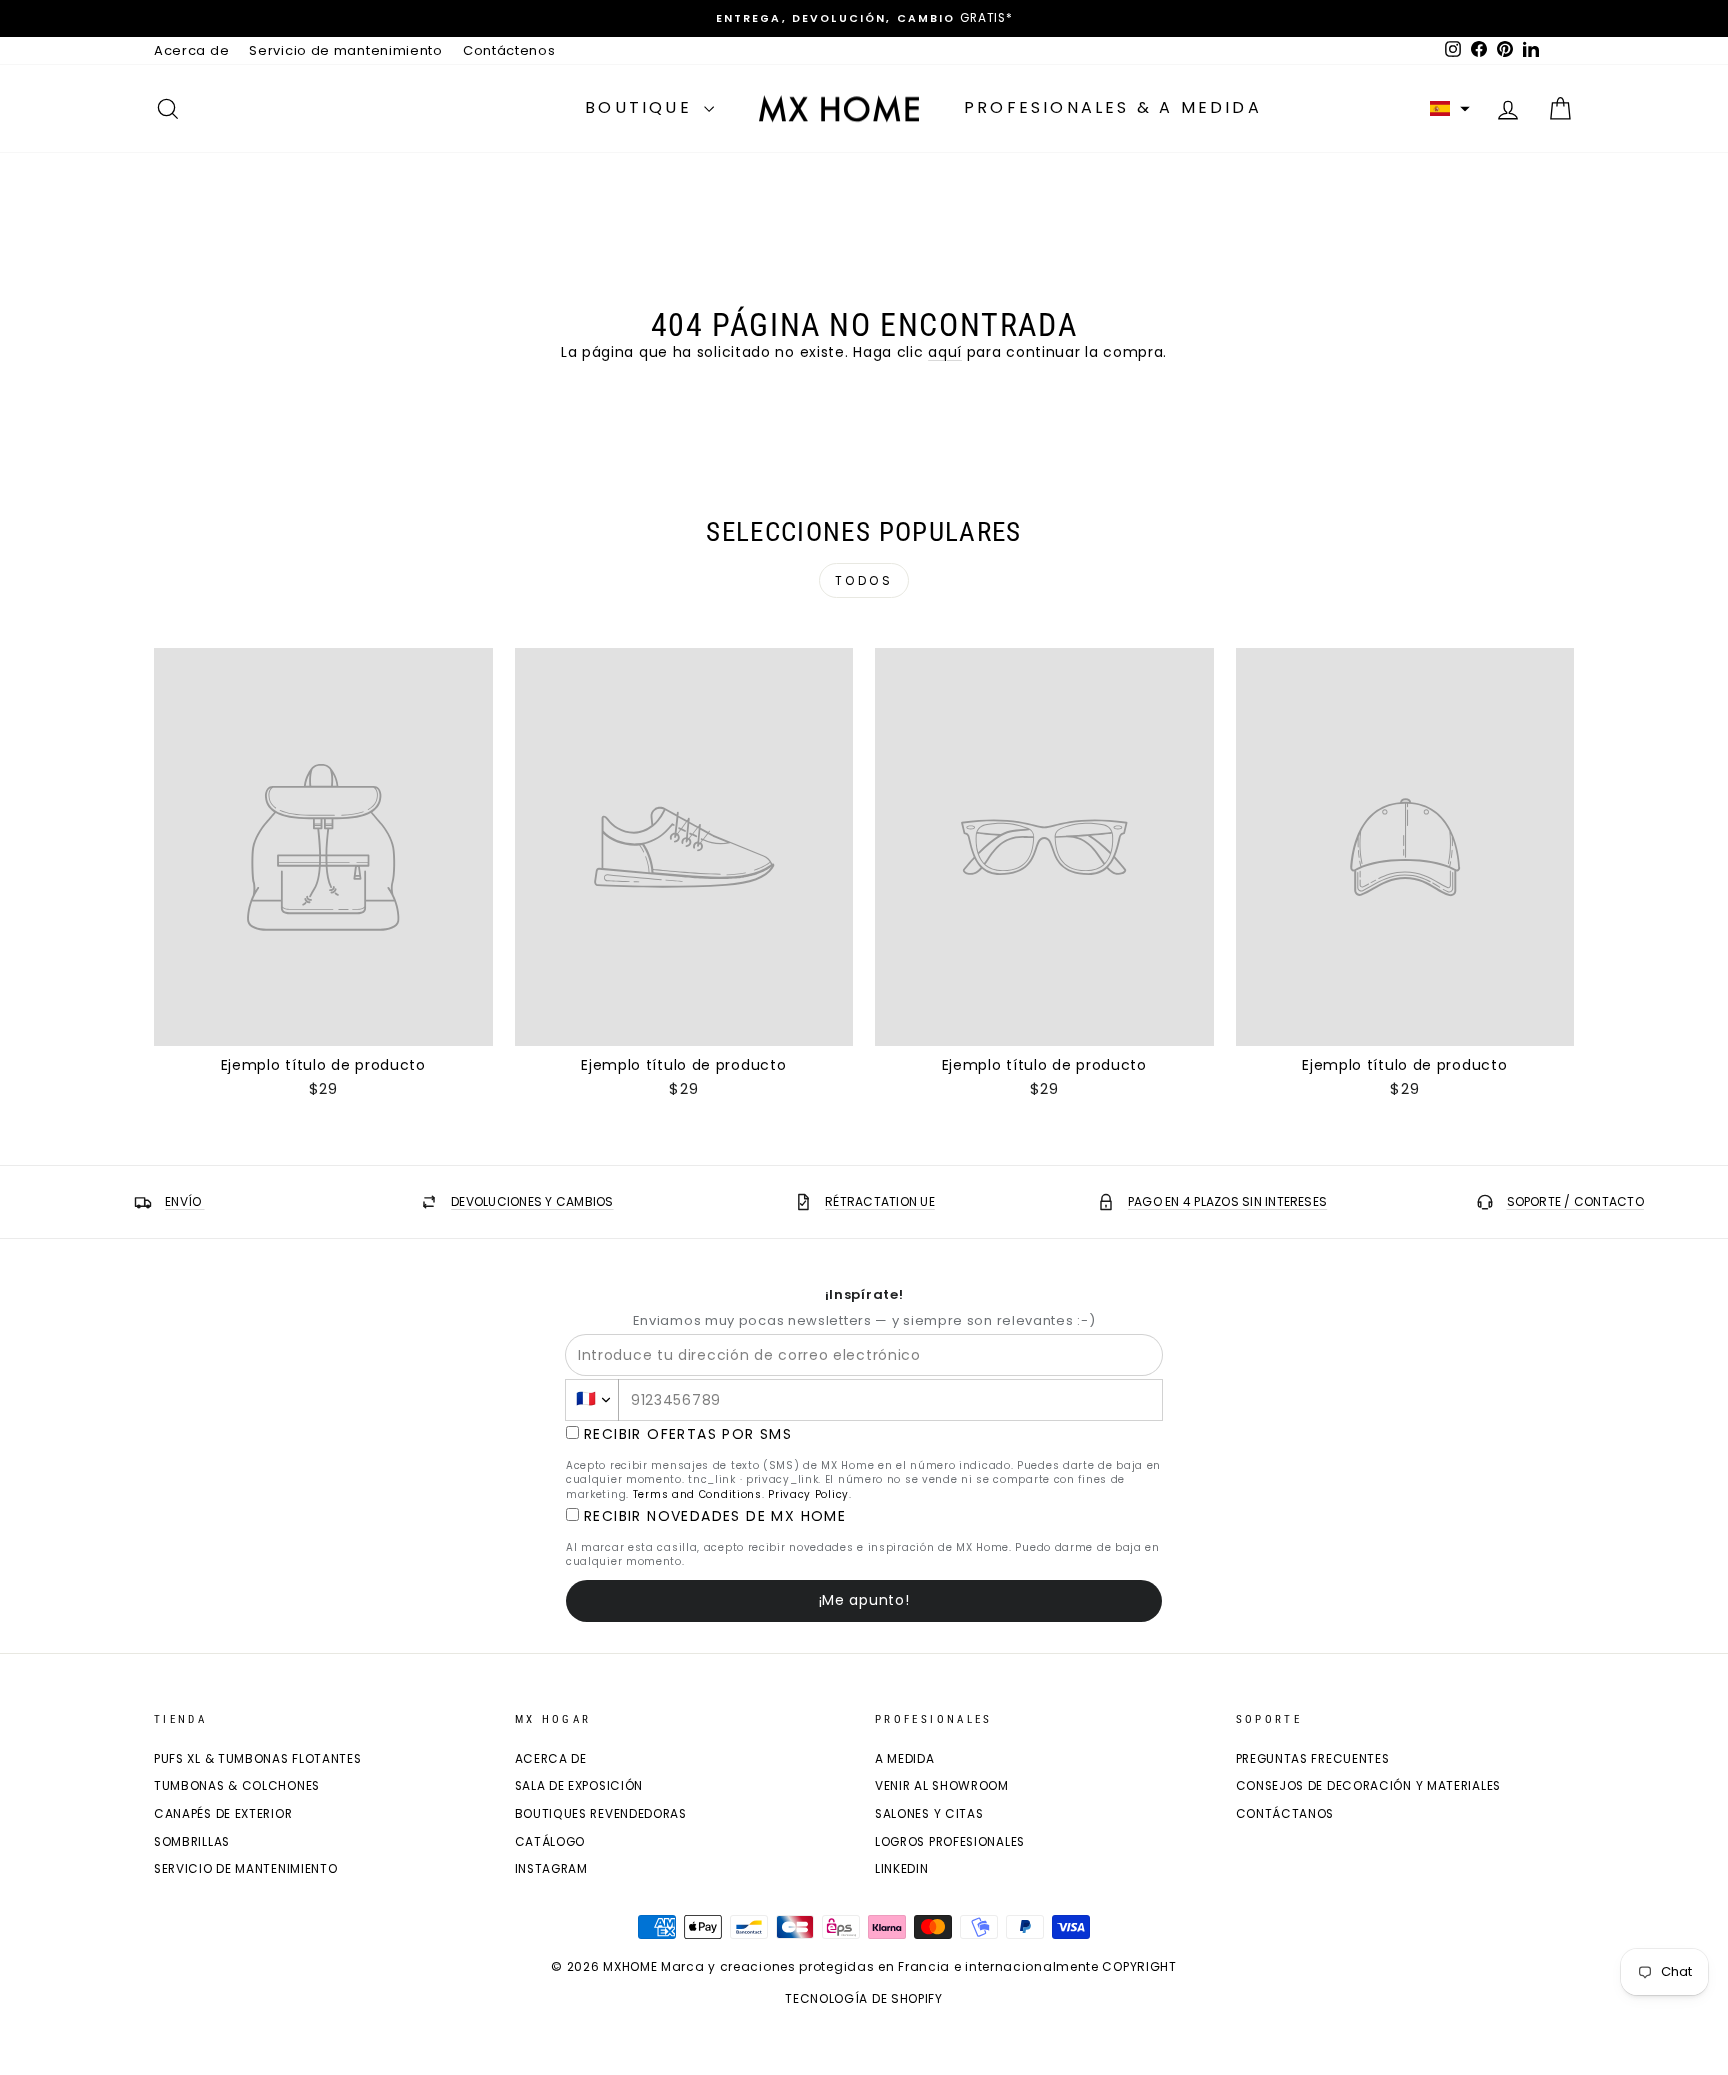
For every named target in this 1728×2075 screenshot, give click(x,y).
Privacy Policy (808, 1494)
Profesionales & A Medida (1113, 107)
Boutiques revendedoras (601, 1814)
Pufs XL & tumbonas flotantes (258, 1759)
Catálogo (550, 1842)
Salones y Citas (929, 1814)
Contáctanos (1285, 1814)
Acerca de (191, 50)
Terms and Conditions (697, 1494)
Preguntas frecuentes (1313, 1759)
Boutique (642, 107)
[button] (1450, 109)
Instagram (551, 1869)
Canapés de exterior (223, 1814)
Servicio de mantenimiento (346, 50)
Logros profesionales (950, 1842)
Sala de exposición (579, 1786)
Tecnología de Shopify (864, 1998)
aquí (945, 352)
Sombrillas (192, 1842)
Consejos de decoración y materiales (1369, 1786)
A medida (905, 1759)
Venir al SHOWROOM (942, 1786)
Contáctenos (509, 50)
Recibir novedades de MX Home (715, 1516)
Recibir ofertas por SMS (688, 1434)
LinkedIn (902, 1869)
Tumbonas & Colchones (237, 1786)
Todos (864, 580)
